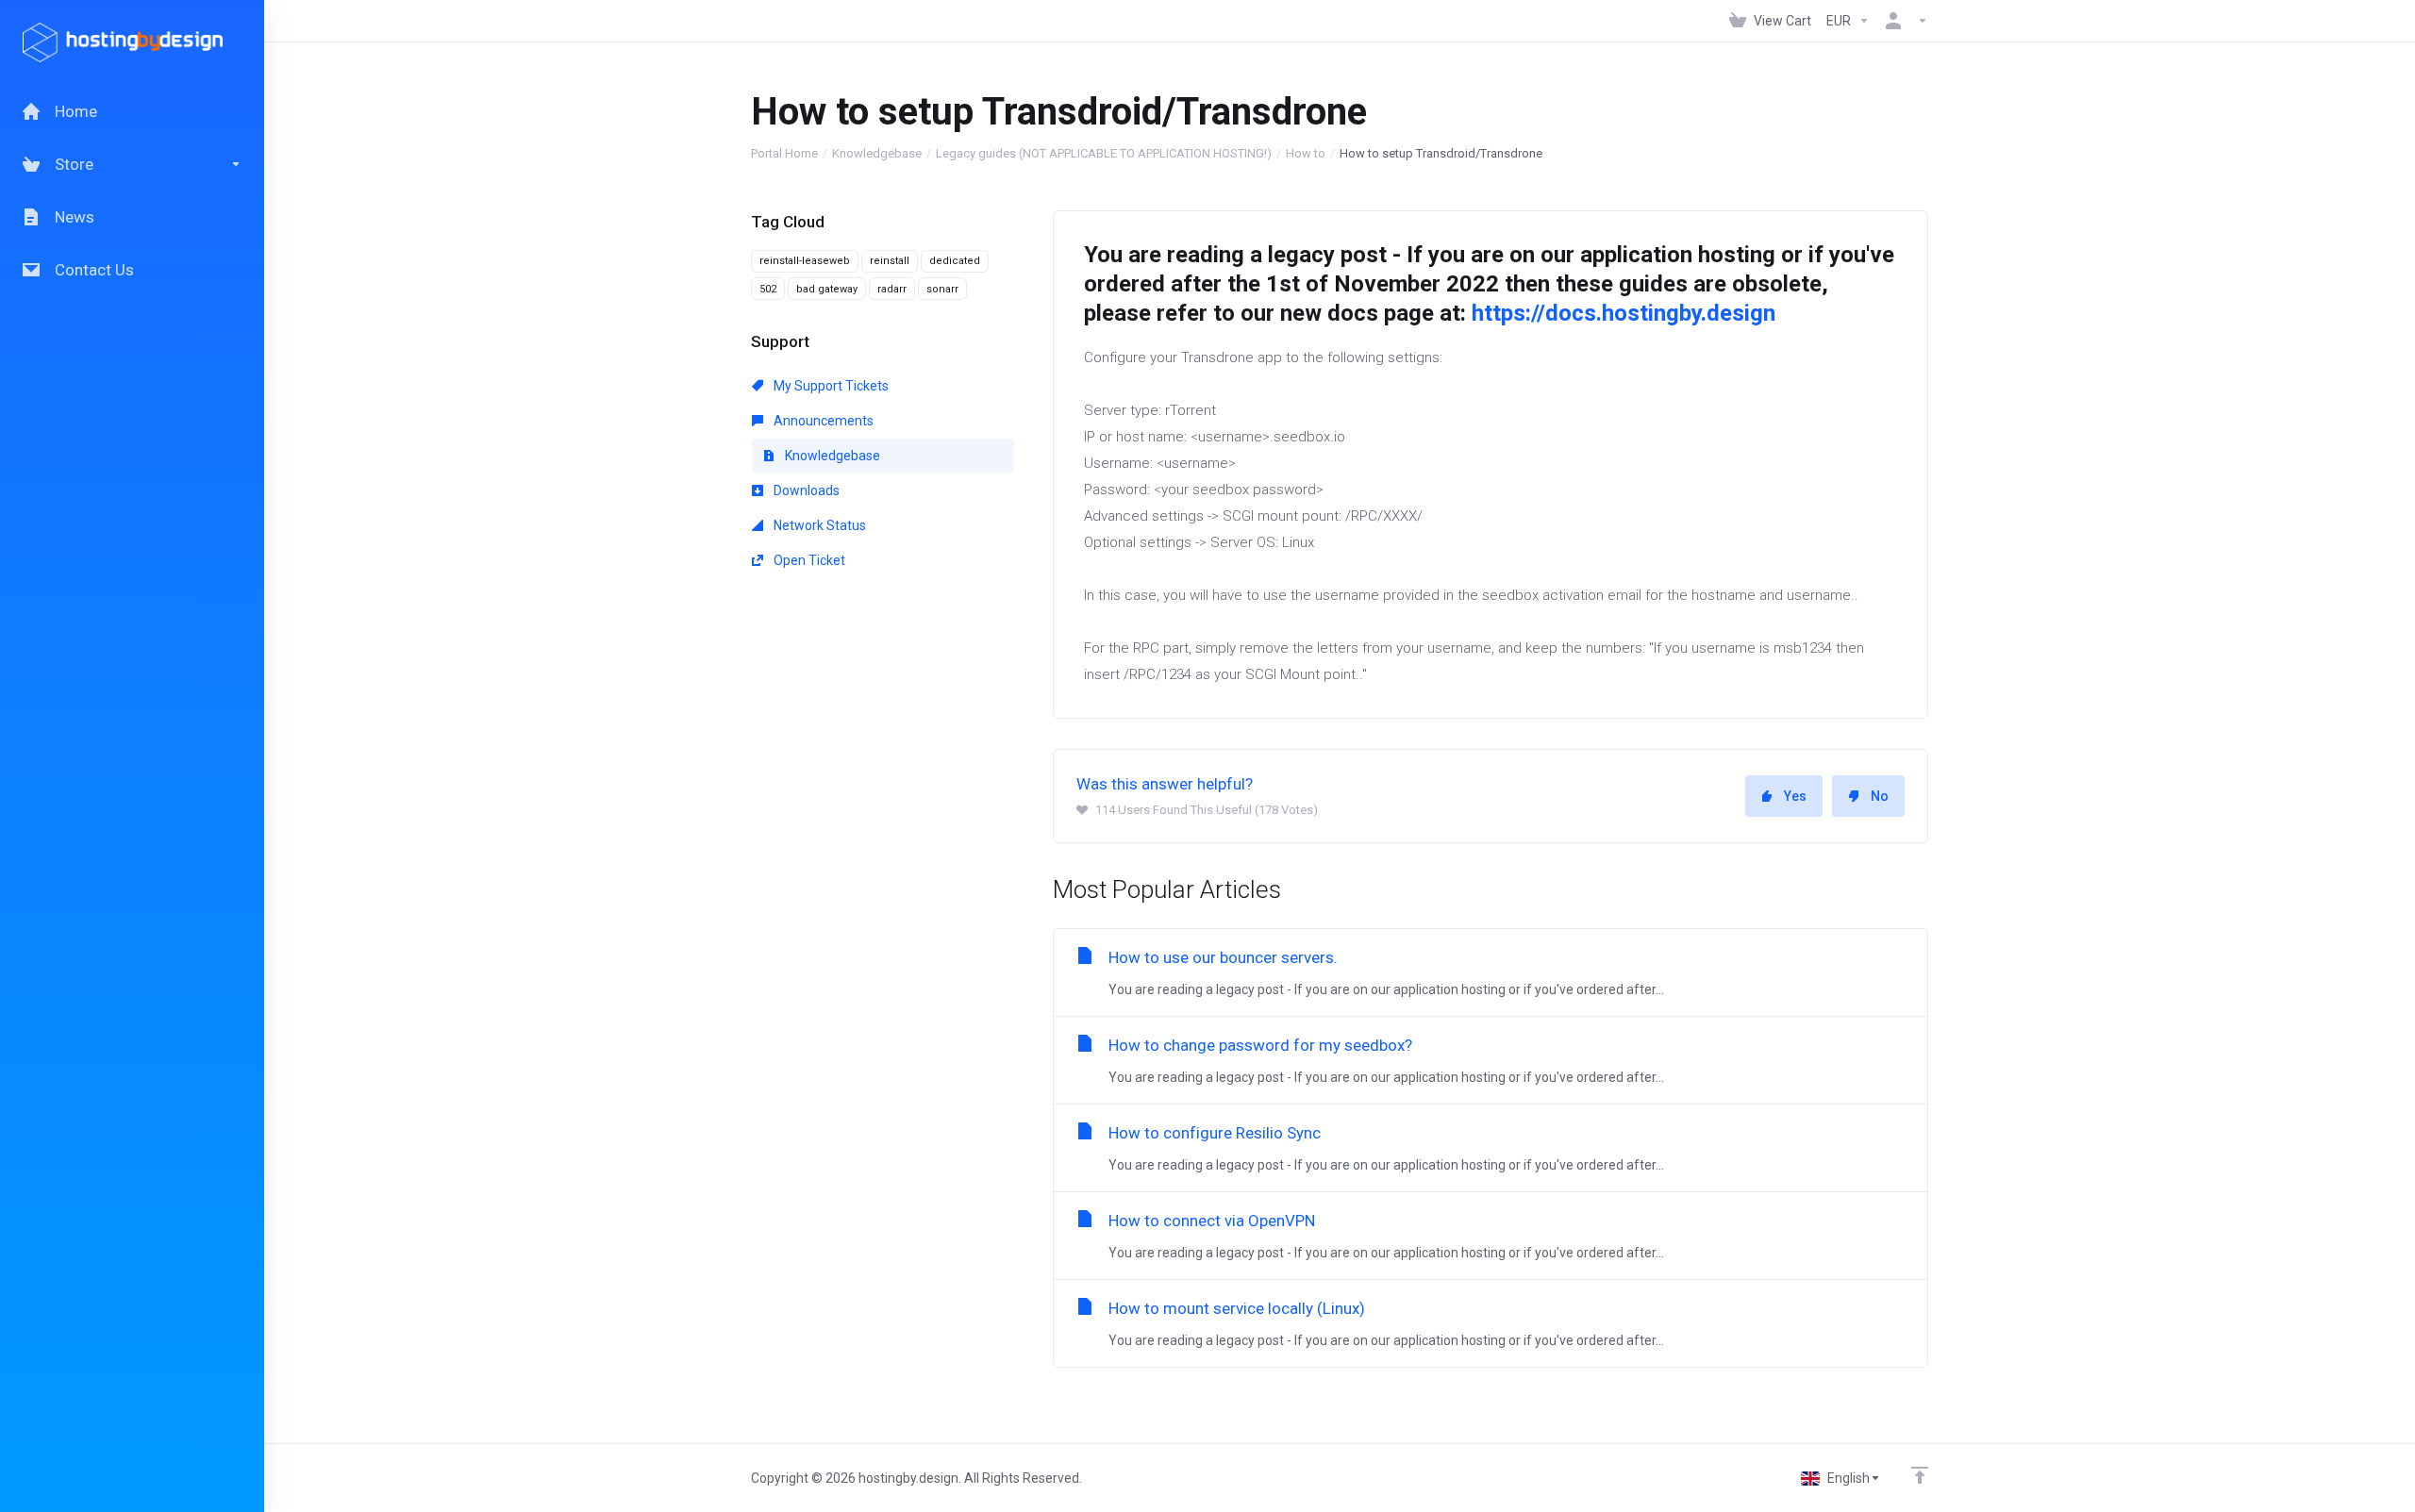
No (1880, 796)
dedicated (955, 261)
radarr (892, 289)
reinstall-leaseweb (805, 261)
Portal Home (784, 153)
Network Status (818, 525)
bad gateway (827, 289)
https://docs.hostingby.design (1624, 313)
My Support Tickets (830, 386)
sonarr (942, 289)
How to (1306, 153)
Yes (1795, 796)
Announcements (822, 421)
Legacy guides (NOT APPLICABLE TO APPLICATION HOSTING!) (1104, 153)
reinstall (890, 261)
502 (768, 289)
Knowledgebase (877, 153)
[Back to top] (1920, 1475)
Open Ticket (808, 560)
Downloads (805, 490)
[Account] (1903, 21)
